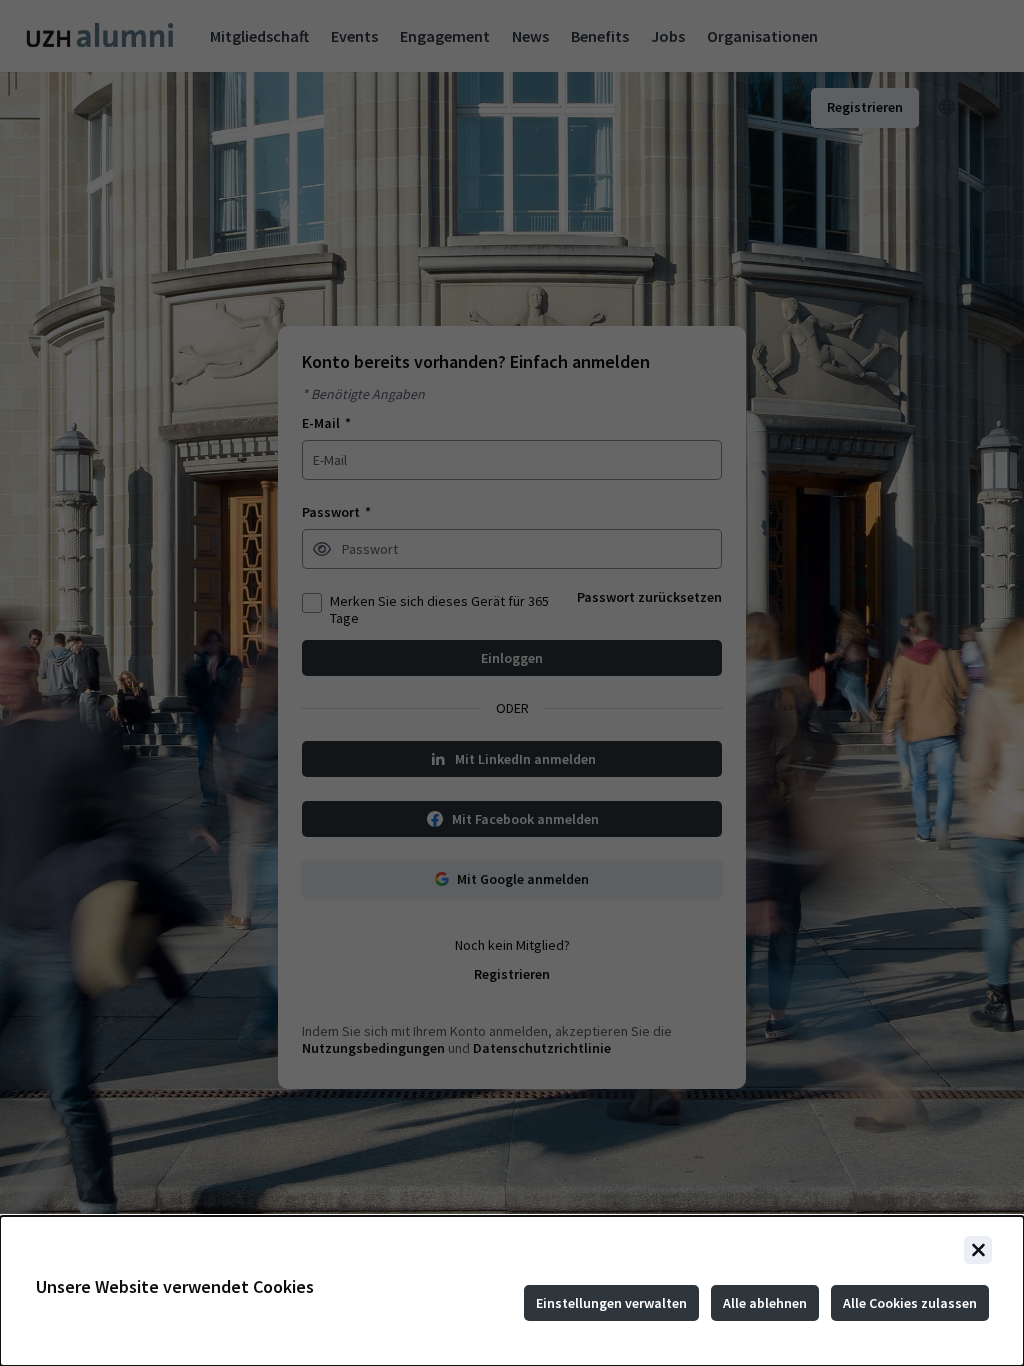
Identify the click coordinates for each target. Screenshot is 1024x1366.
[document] (512, 1291)
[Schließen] (978, 1250)
